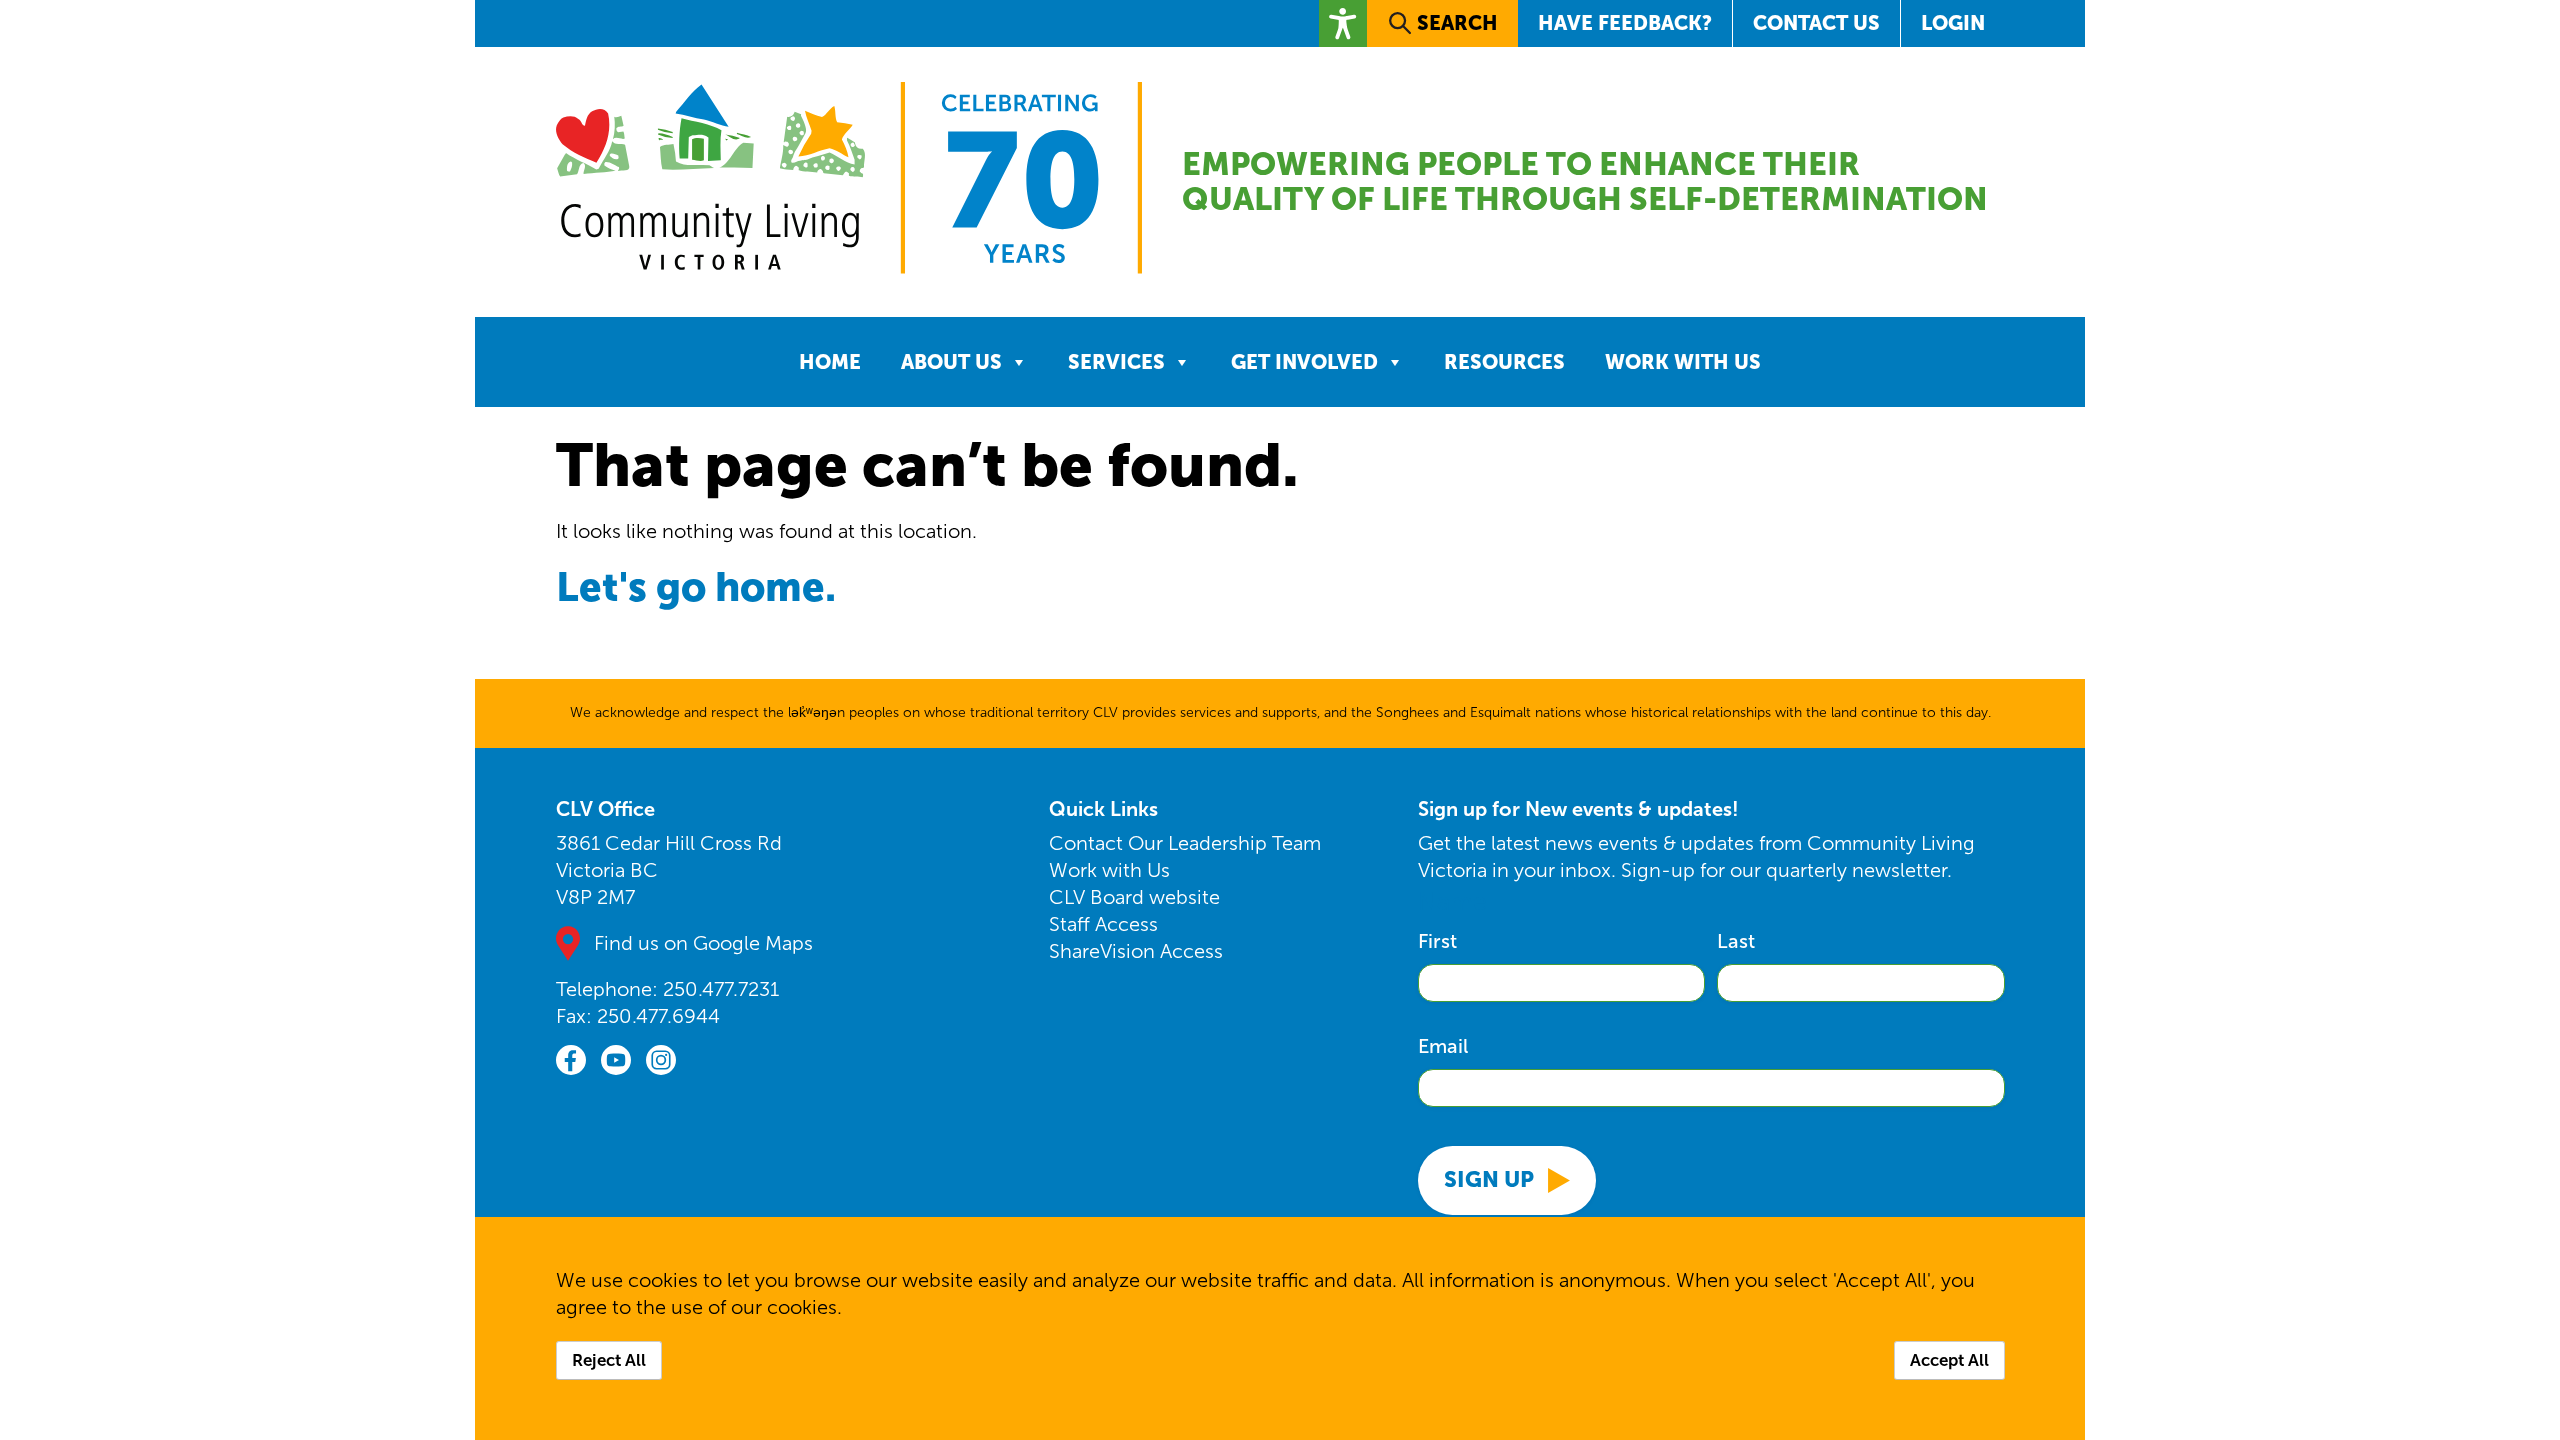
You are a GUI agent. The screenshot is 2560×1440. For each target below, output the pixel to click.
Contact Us (1816, 23)
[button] (1343, 23)
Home (830, 362)
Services (1116, 362)
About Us (951, 362)
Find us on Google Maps (703, 943)
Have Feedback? (1625, 23)
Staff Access (1103, 924)
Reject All (609, 1360)
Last (1736, 941)
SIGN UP (1489, 1179)
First (1437, 941)
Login (1953, 23)
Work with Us (1683, 362)
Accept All (1949, 1360)
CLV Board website (1134, 897)
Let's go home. (696, 586)
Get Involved (1304, 362)
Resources (1504, 362)
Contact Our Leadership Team (1185, 843)
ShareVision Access (1136, 951)
